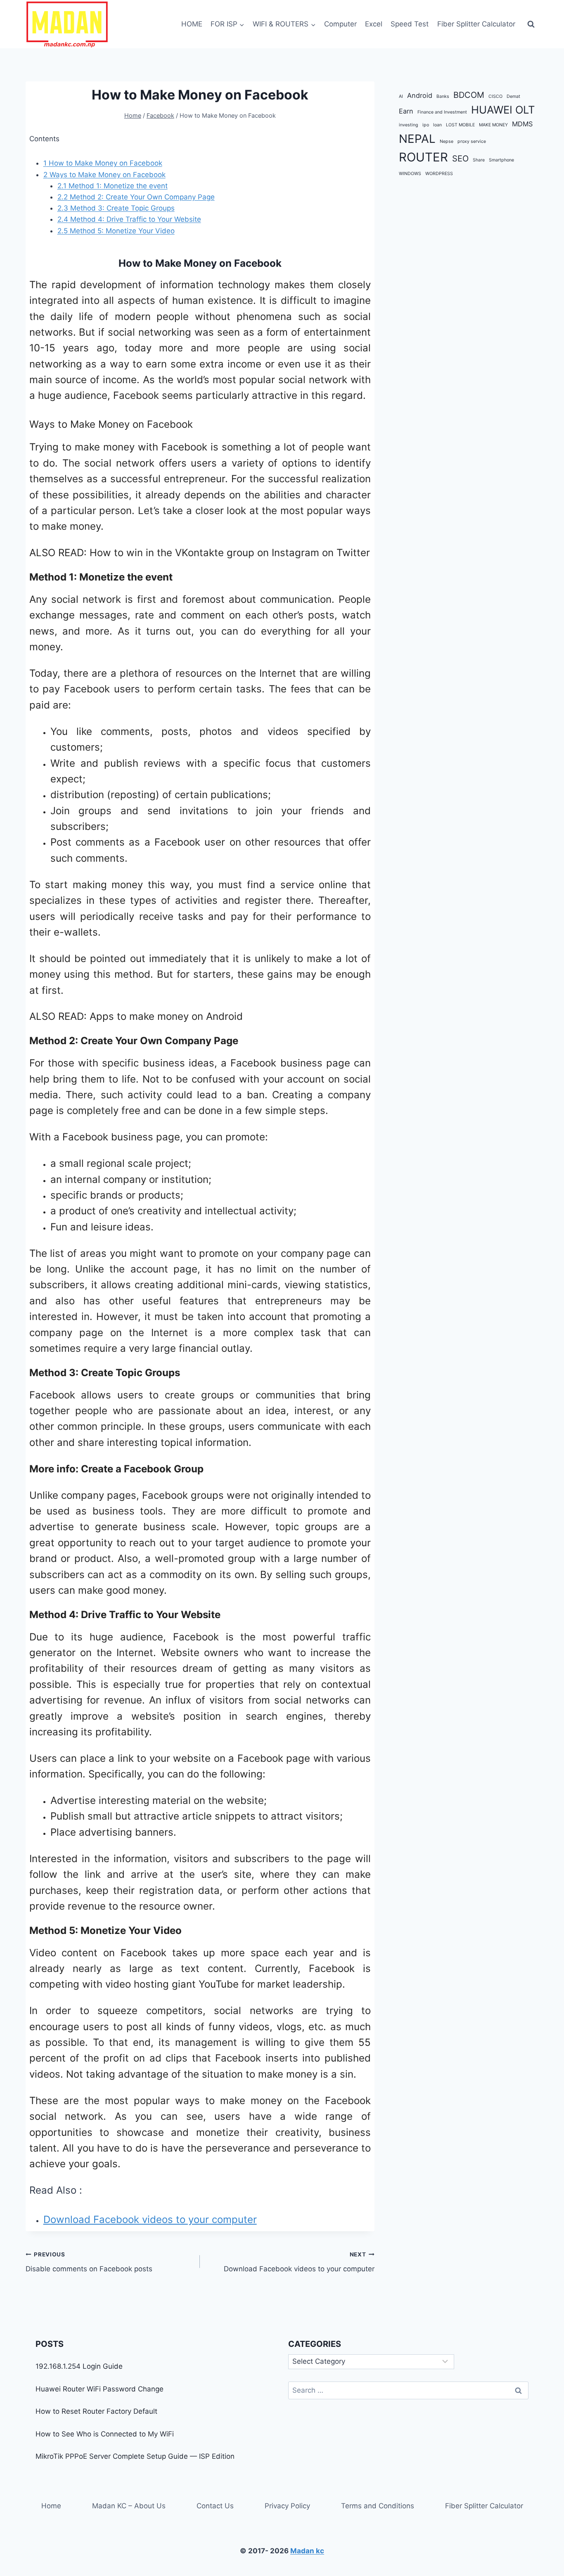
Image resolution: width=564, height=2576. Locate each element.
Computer (340, 24)
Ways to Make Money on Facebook (104, 175)
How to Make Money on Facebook (103, 163)
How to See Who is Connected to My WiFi (105, 2434)
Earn (406, 111)
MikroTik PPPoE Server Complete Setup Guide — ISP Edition (135, 2456)
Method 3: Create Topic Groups (116, 208)
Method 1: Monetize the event (113, 186)
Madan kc (307, 2551)
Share (479, 160)
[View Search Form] (531, 24)
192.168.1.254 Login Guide (79, 2366)
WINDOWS (410, 174)
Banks (443, 96)
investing (409, 125)
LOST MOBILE (460, 125)
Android (420, 95)
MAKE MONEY (493, 125)
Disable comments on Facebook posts (89, 2262)
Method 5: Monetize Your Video (116, 231)
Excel (374, 24)
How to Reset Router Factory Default (96, 2411)
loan (437, 125)
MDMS (522, 124)
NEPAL (417, 139)
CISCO (495, 96)
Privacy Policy (287, 2506)
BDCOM (469, 95)
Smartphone (501, 160)
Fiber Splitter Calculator (476, 24)
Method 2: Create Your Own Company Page (136, 197)
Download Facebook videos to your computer (150, 2219)
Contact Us (215, 2506)
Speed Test (410, 24)
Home (51, 2506)
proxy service (472, 141)
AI (401, 96)
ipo (426, 125)
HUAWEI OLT (503, 110)
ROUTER (423, 158)
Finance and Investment (442, 112)
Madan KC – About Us (129, 2506)
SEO (460, 159)
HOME (192, 24)
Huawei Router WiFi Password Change (100, 2389)
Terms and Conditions (378, 2506)
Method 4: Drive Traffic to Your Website (129, 219)
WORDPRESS (439, 174)
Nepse (447, 141)
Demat (513, 96)
